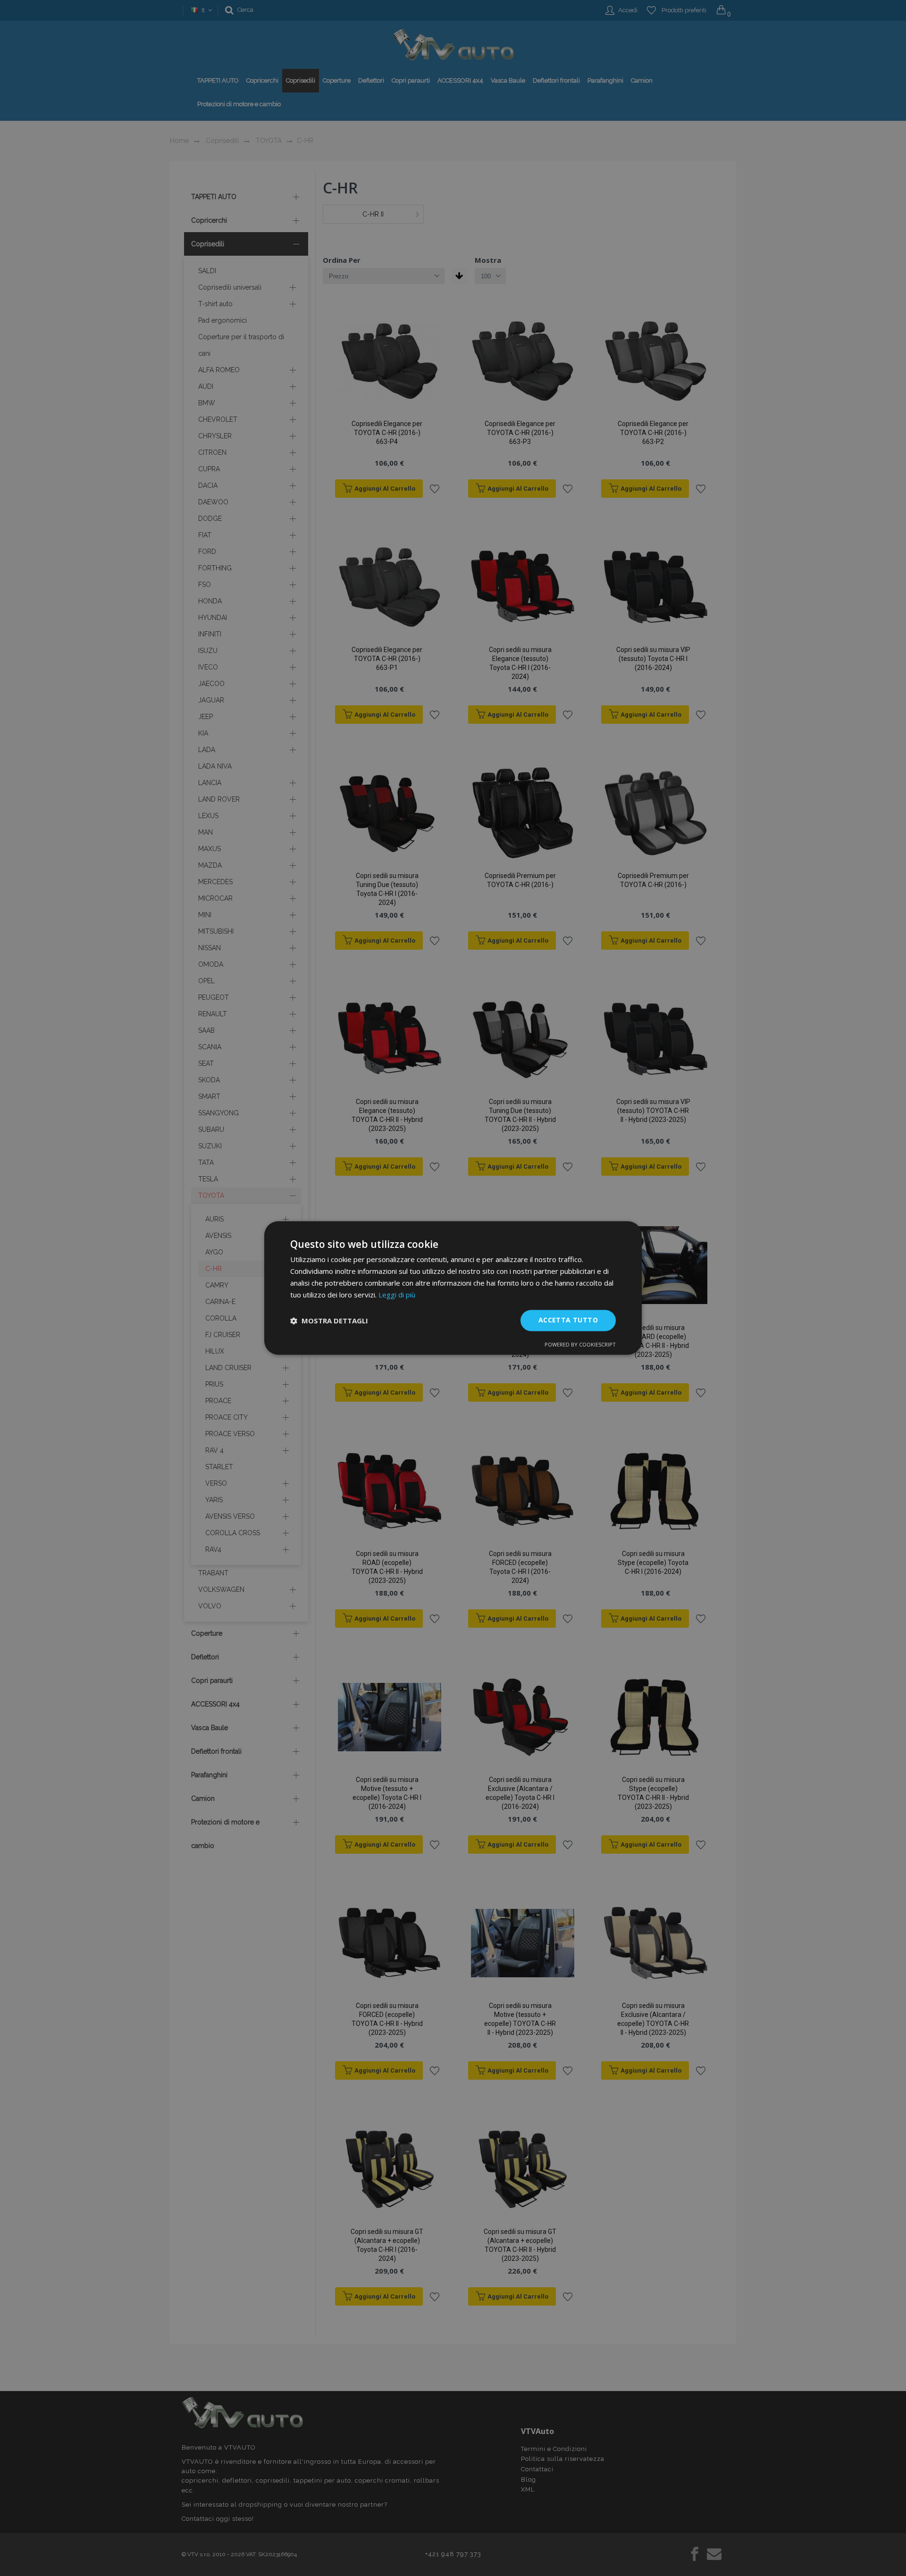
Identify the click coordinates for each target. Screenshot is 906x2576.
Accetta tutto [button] (568, 1320)
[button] (329, 1321)
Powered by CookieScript (580, 1345)
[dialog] (453, 1288)
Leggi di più (397, 1295)
